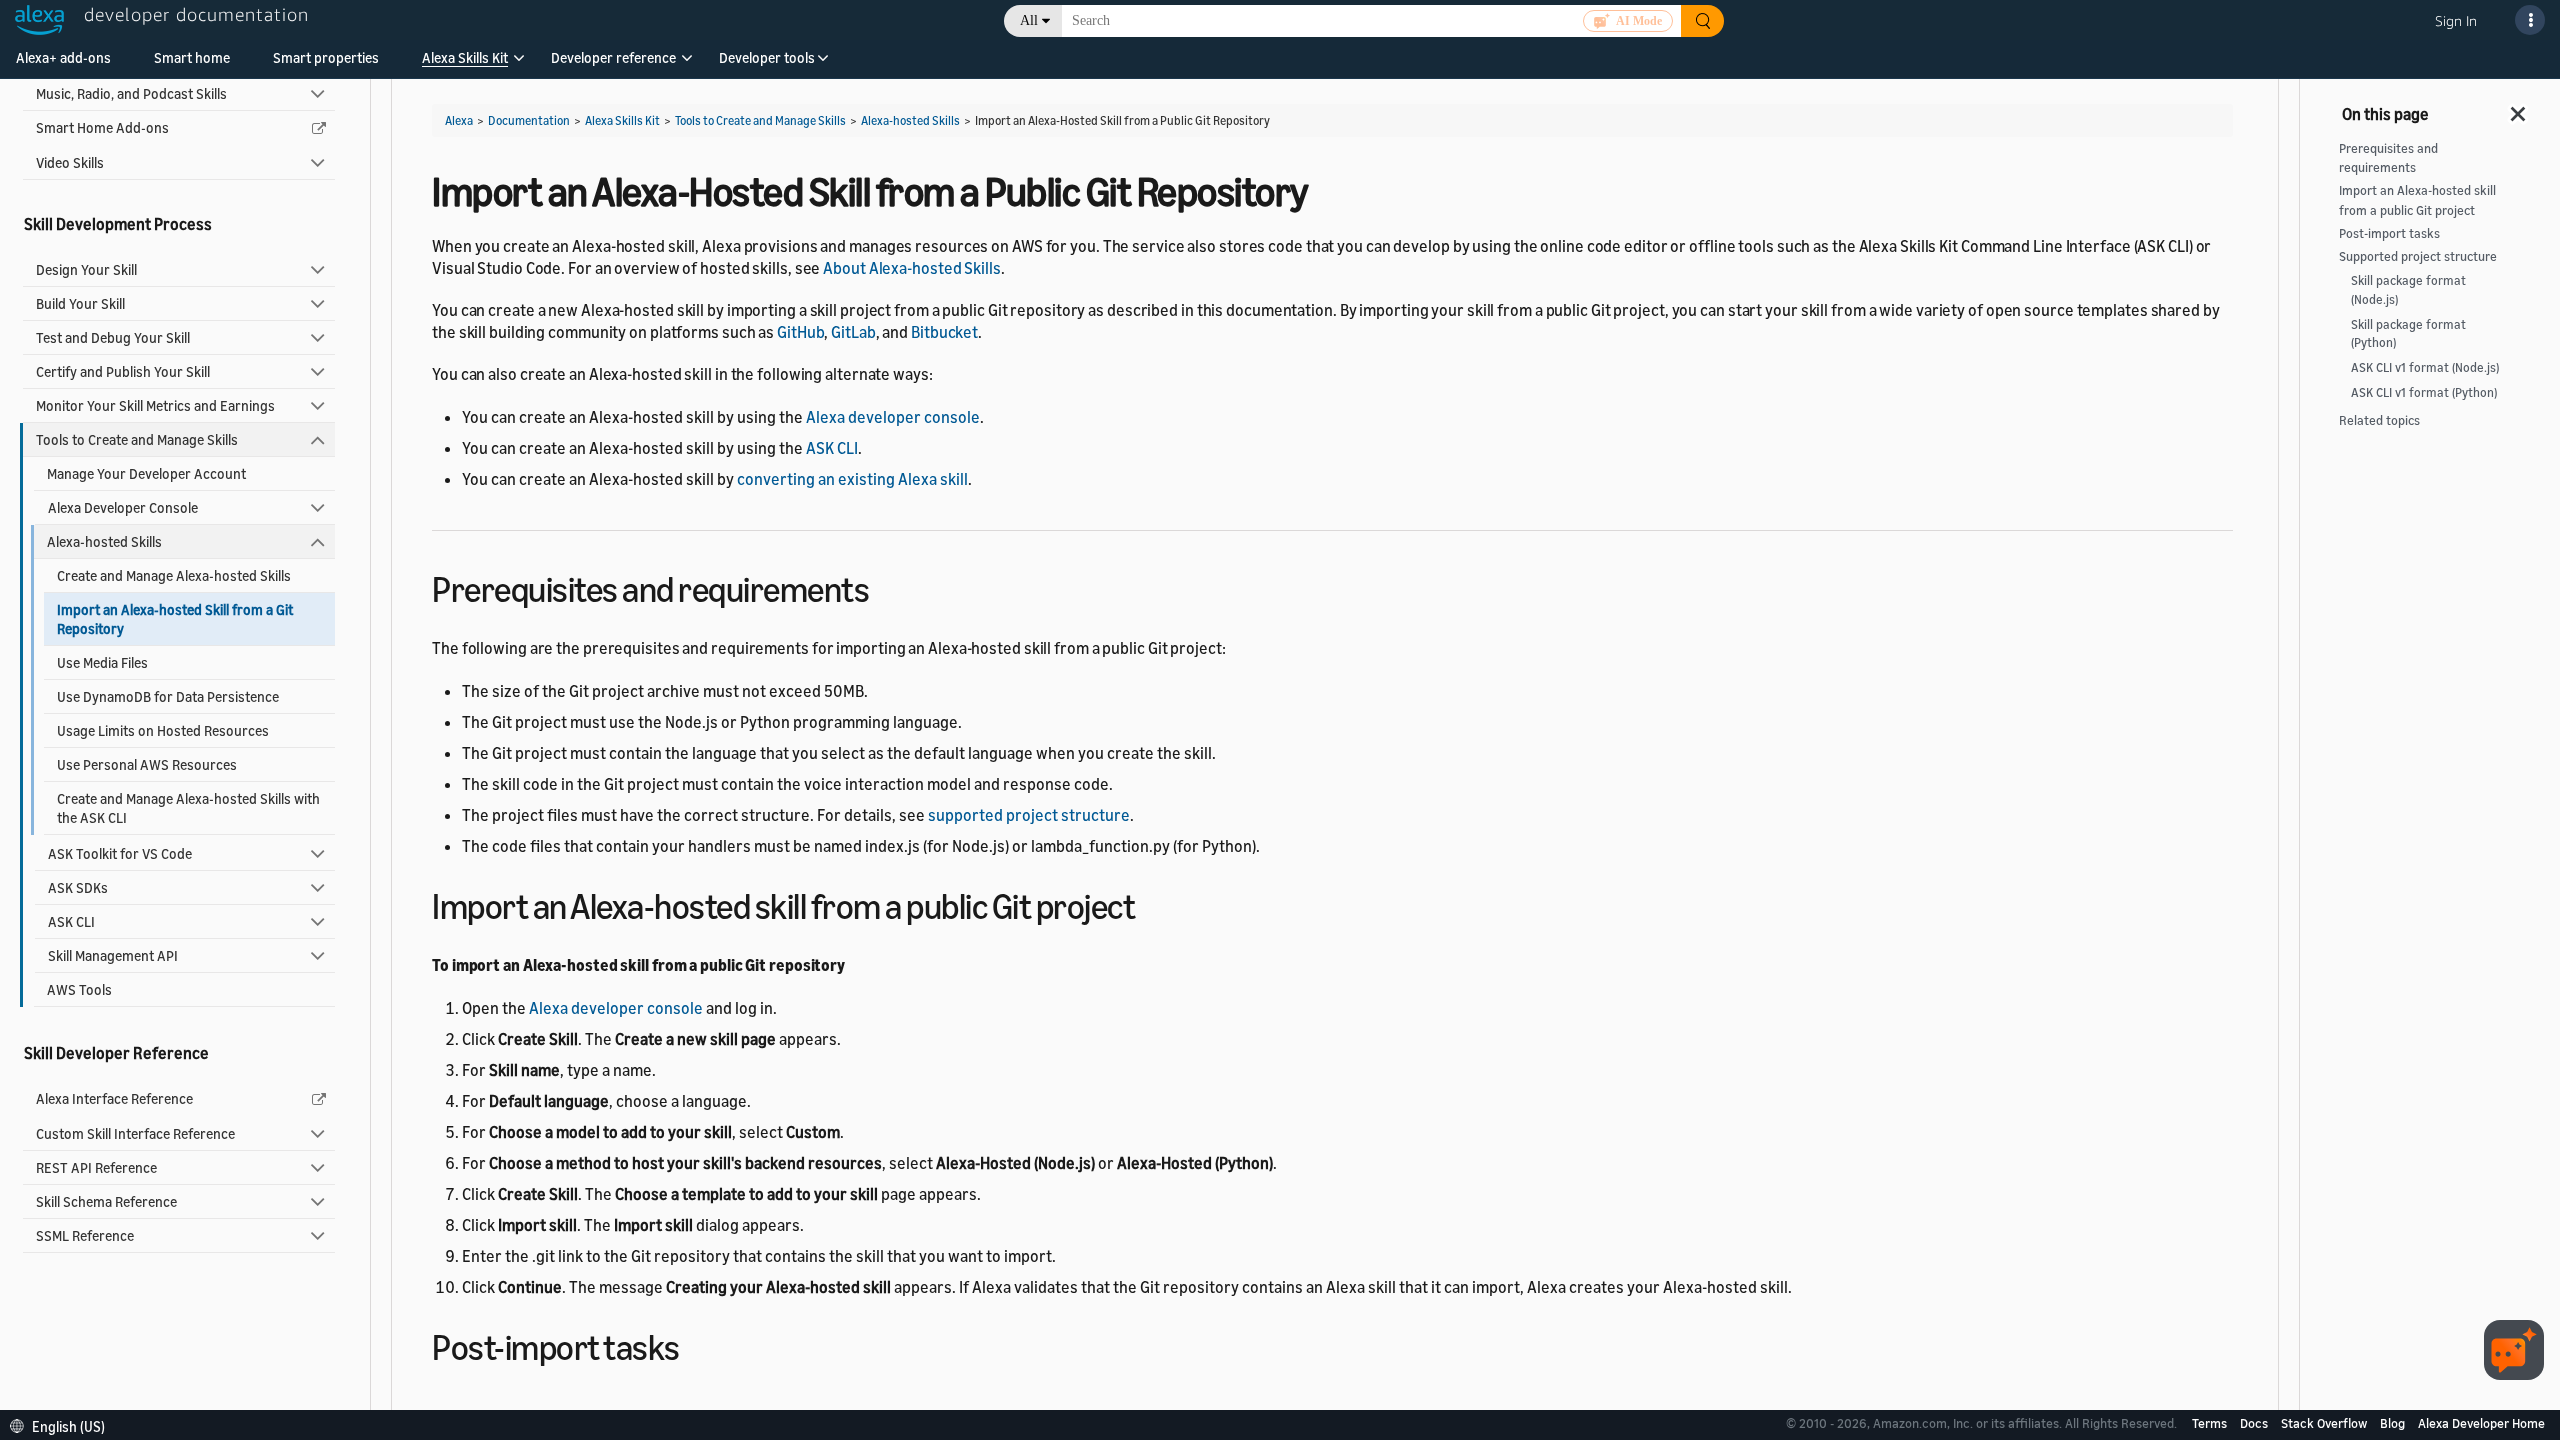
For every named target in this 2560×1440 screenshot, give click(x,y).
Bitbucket (944, 332)
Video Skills (70, 162)
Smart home (192, 57)
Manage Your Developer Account (146, 473)
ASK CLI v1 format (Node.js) (2425, 367)
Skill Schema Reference (106, 1201)
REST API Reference (96, 1167)
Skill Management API (113, 955)
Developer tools (767, 57)
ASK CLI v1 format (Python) (2424, 392)
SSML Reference (85, 1235)
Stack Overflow (2325, 1423)
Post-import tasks (2389, 233)
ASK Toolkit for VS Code (120, 853)
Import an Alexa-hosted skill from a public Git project (2417, 200)
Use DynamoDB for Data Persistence (168, 696)
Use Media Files (102, 662)
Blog (2394, 1423)
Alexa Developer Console (123, 507)
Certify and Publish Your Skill (123, 371)
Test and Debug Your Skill (113, 337)
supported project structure (1029, 815)
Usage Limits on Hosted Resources (163, 730)
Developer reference (613, 57)
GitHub (800, 332)
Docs (2255, 1423)
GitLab (853, 332)
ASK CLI (71, 921)
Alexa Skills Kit (465, 57)
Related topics (2379, 420)
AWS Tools (79, 989)
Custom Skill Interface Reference (135, 1133)
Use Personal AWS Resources (147, 764)
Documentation (529, 120)
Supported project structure (2418, 256)
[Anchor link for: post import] (697, 1344)
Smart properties (326, 57)
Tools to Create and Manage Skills (137, 439)
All (1029, 20)
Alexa (459, 120)
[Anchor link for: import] (1152, 903)
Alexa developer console (893, 417)
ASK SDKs (78, 887)
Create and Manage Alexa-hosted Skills (174, 575)
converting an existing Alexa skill (852, 479)
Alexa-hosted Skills (104, 541)
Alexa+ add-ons (63, 57)
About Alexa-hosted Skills (912, 268)
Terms (2211, 1423)
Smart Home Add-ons (102, 127)
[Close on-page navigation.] (2519, 108)
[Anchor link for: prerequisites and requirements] (886, 586)
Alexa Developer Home (2481, 1423)
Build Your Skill (80, 303)
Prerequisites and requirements (2388, 158)
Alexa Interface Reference (114, 1098)
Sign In (2456, 20)
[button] (465, 64)
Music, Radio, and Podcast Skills (131, 93)
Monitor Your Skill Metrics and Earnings (155, 405)
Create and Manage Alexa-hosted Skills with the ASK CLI (188, 808)
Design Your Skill (86, 269)
